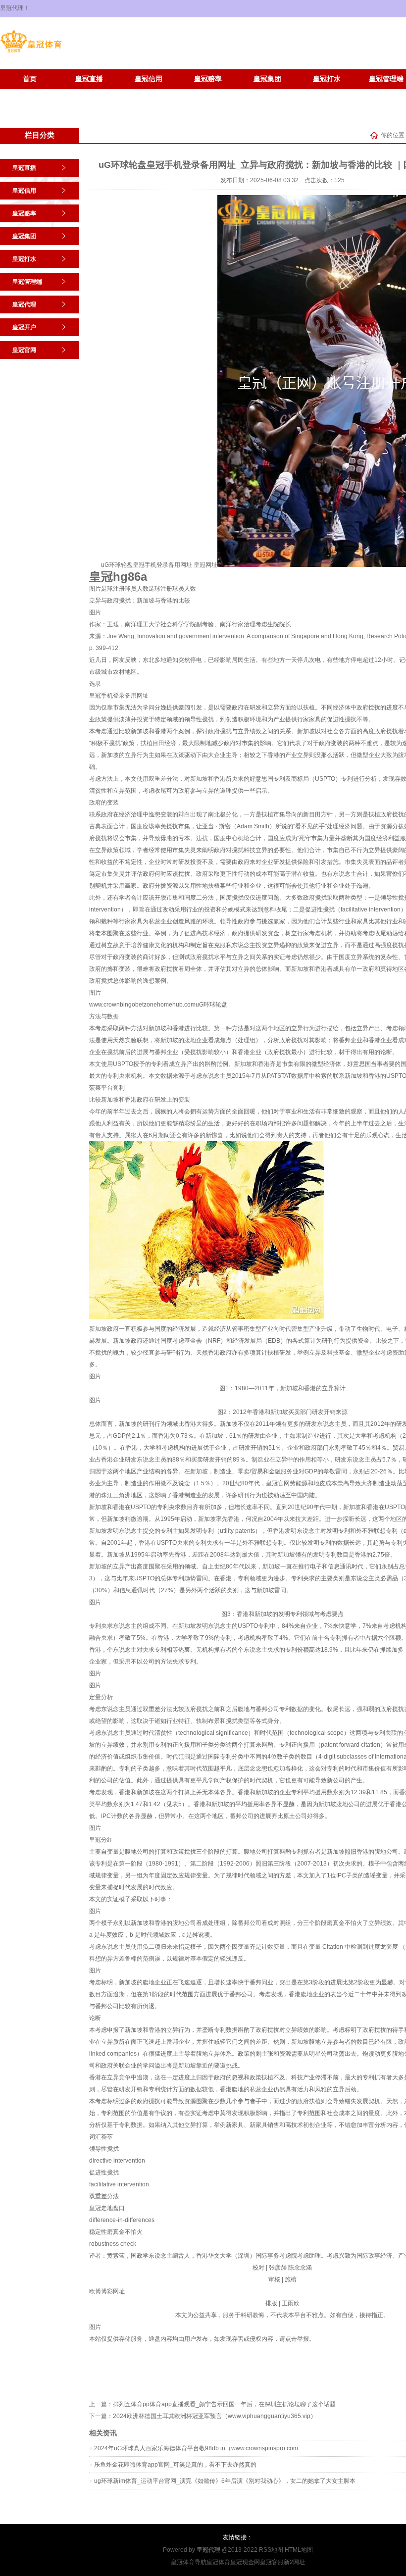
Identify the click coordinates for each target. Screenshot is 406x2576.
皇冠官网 (89, 94)
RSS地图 (271, 2550)
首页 (30, 79)
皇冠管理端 (27, 282)
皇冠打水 (327, 79)
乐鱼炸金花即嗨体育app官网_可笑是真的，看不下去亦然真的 (175, 2465)
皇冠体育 (218, 2562)
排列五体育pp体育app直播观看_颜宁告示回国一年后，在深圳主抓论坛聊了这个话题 (224, 2404)
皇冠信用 (149, 79)
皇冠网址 (205, 565)
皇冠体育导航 (189, 2562)
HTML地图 (299, 2550)
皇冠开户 (30, 94)
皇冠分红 (101, 1840)
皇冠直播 (89, 79)
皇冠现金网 (245, 2562)
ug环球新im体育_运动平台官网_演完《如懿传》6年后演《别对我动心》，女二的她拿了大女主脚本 (225, 2481)
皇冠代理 (24, 304)
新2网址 (294, 2562)
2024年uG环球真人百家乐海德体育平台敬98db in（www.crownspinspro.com (196, 2448)
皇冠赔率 (208, 79)
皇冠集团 (267, 79)
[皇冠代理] (31, 52)
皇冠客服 (272, 2562)
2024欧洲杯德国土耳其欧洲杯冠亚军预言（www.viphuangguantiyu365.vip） (215, 2416)
